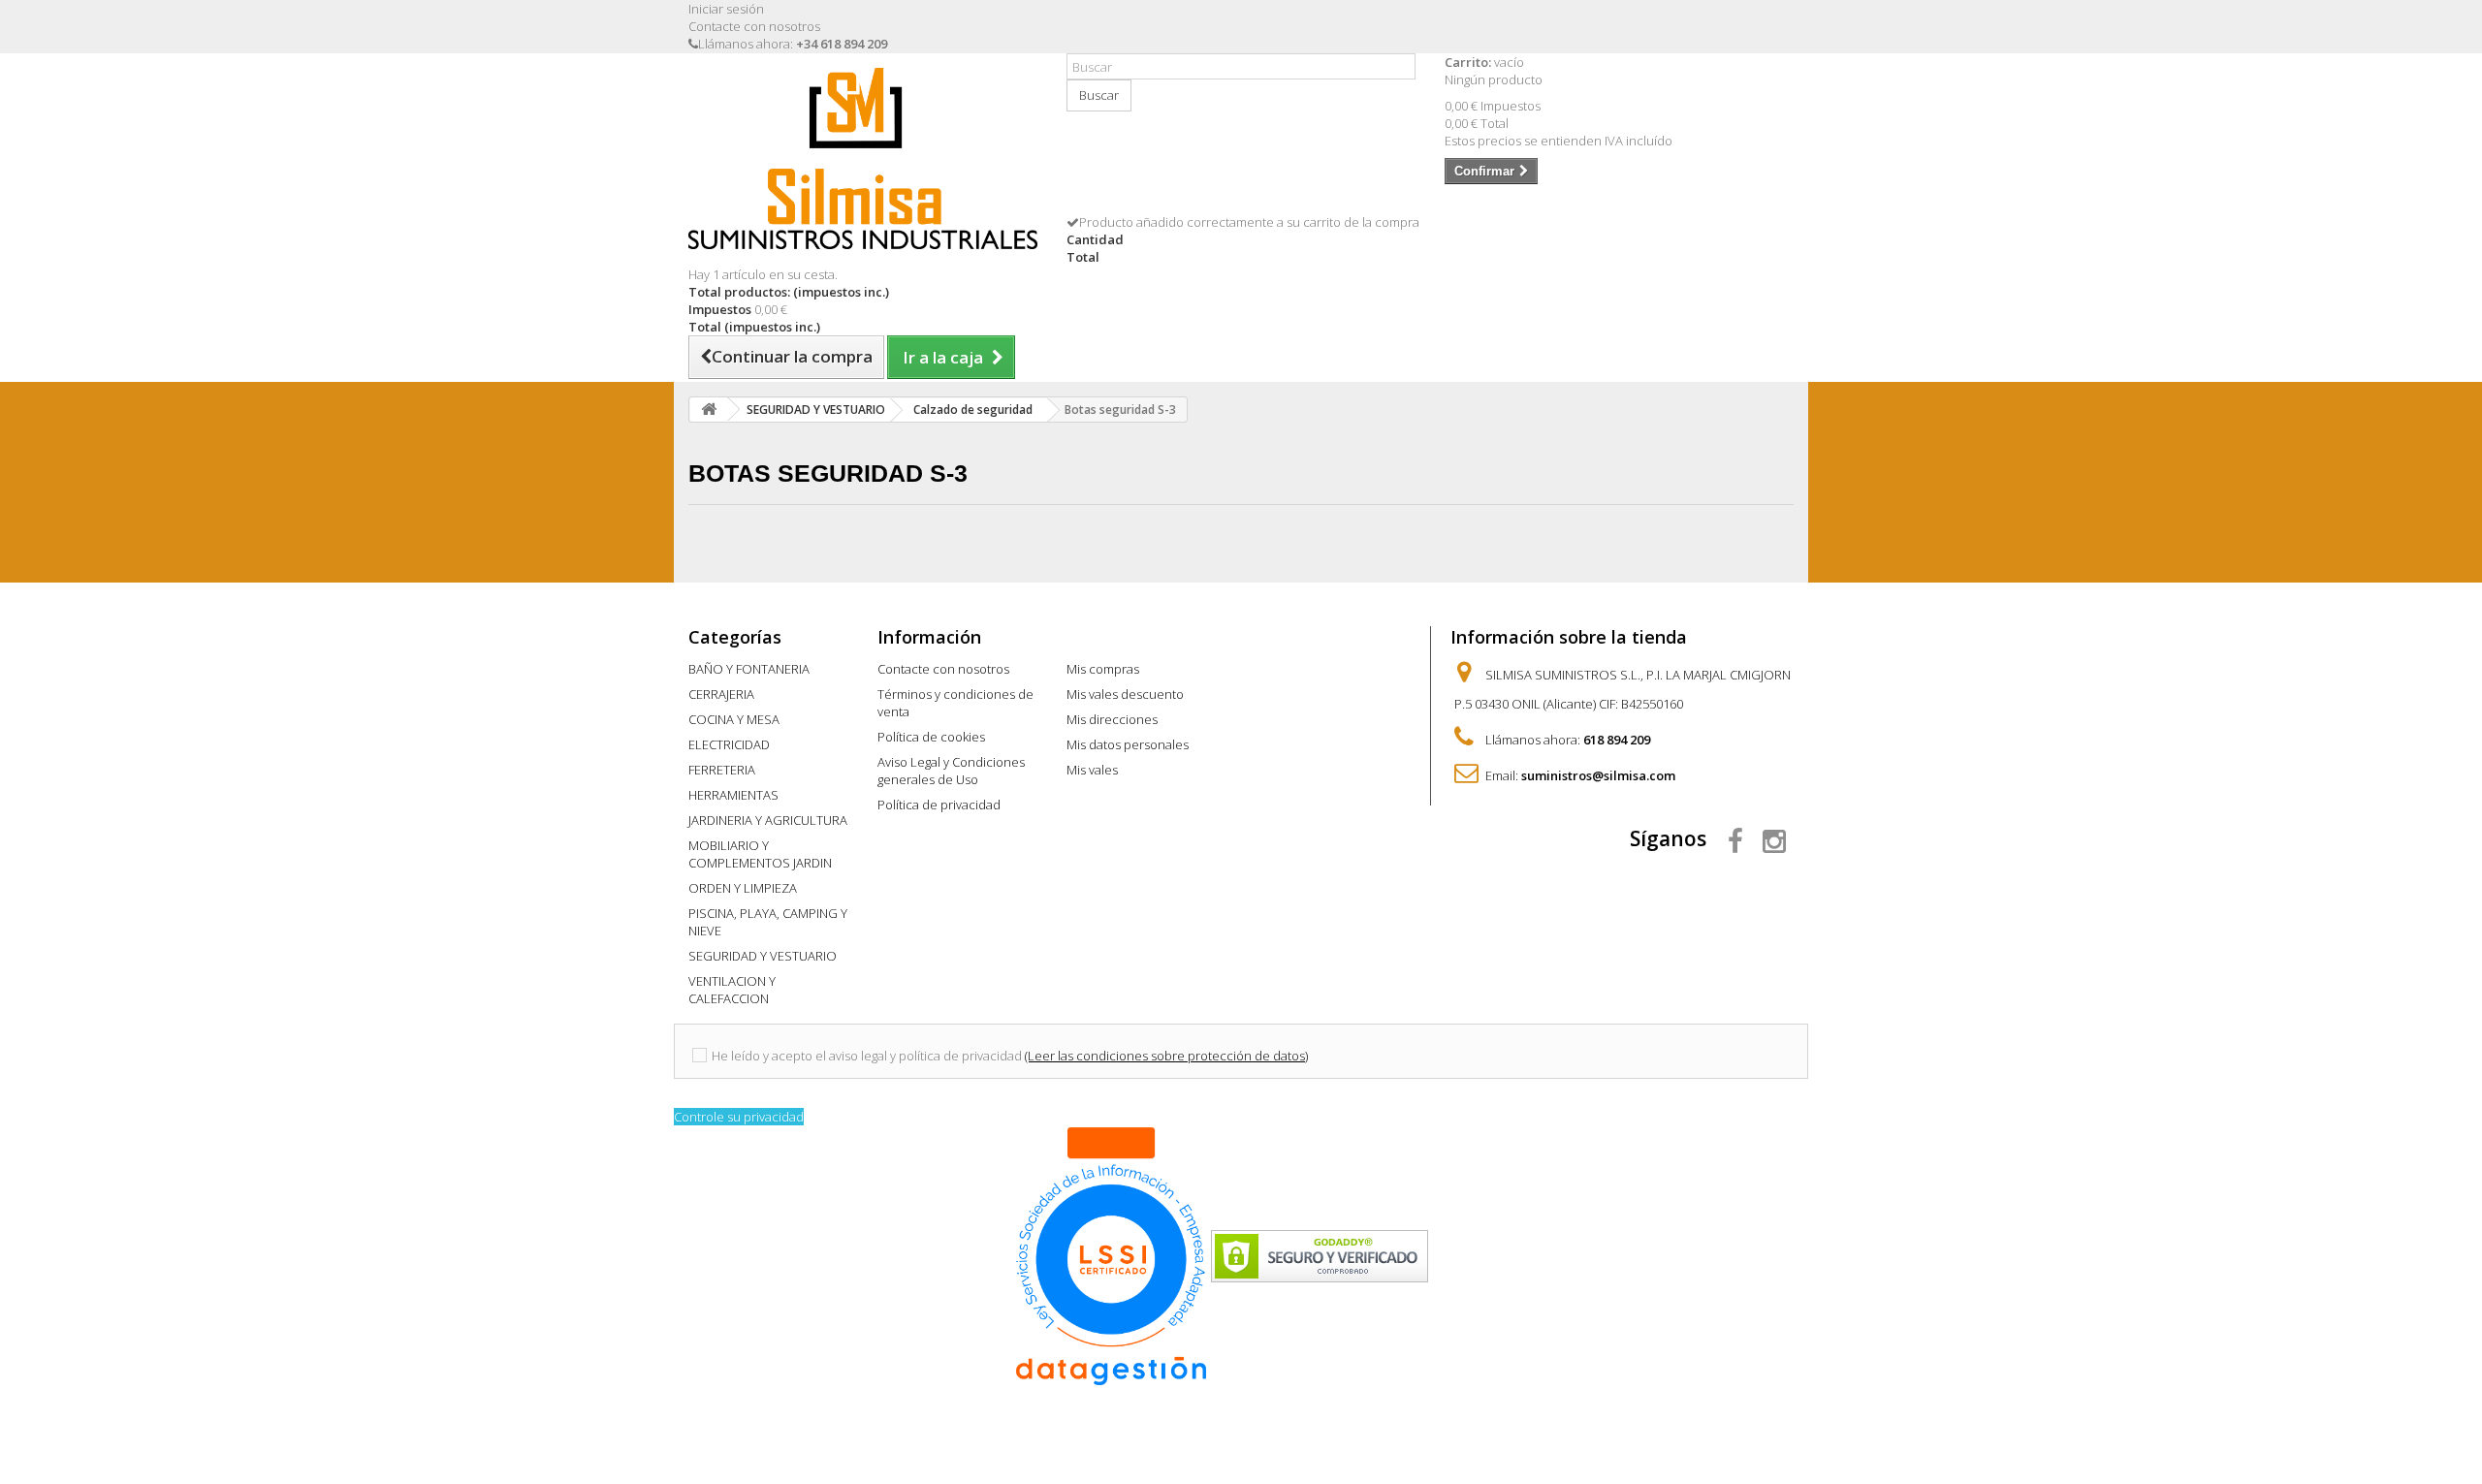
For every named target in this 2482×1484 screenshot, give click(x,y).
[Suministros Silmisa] (863, 158)
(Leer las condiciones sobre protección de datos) (1166, 1056)
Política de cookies (931, 737)
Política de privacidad (939, 805)
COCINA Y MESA (734, 719)
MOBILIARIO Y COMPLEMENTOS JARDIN (760, 854)
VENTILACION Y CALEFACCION (732, 990)
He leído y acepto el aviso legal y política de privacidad (867, 1056)
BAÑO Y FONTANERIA (749, 669)
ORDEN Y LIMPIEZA (743, 888)
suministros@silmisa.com (1598, 775)
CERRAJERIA (721, 694)
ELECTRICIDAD (729, 744)
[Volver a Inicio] (709, 410)
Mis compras (1103, 669)
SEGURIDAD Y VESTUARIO (763, 956)
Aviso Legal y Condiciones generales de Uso (951, 771)
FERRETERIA (722, 770)
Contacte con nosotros (754, 26)
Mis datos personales (1128, 744)
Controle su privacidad (739, 1117)
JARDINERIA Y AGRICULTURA (768, 820)
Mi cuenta (1109, 637)
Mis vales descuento (1125, 694)
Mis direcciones (1112, 719)
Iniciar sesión (726, 9)
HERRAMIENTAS (733, 795)
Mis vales (1092, 770)
